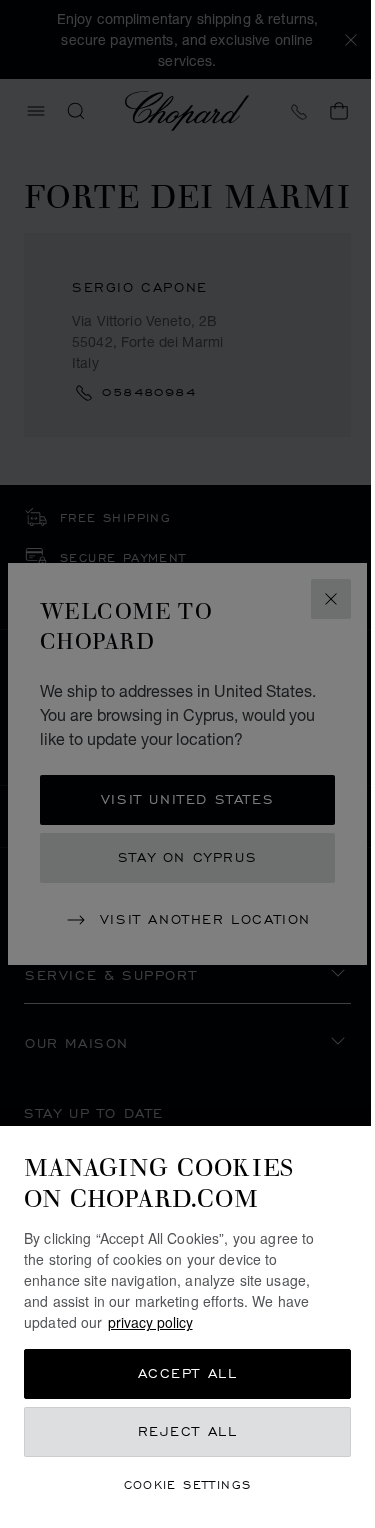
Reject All (188, 1431)
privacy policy (150, 1322)
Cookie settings (188, 1484)
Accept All (188, 1373)
